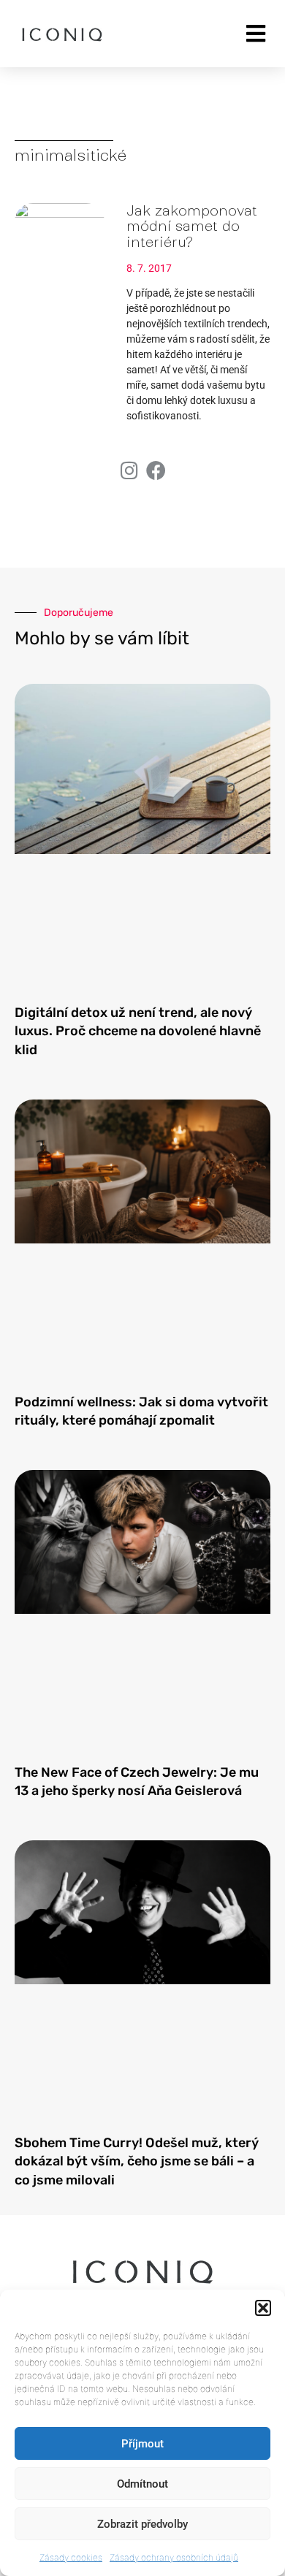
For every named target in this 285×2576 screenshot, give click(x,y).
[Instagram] (129, 470)
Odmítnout (142, 2484)
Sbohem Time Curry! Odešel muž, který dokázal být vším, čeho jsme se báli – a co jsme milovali (137, 2161)
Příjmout (142, 2444)
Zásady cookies (71, 2557)
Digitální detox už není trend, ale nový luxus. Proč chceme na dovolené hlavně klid (138, 1031)
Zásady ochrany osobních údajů (174, 2557)
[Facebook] (156, 470)
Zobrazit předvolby (142, 2524)
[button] (263, 2308)
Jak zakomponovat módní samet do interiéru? (192, 226)
